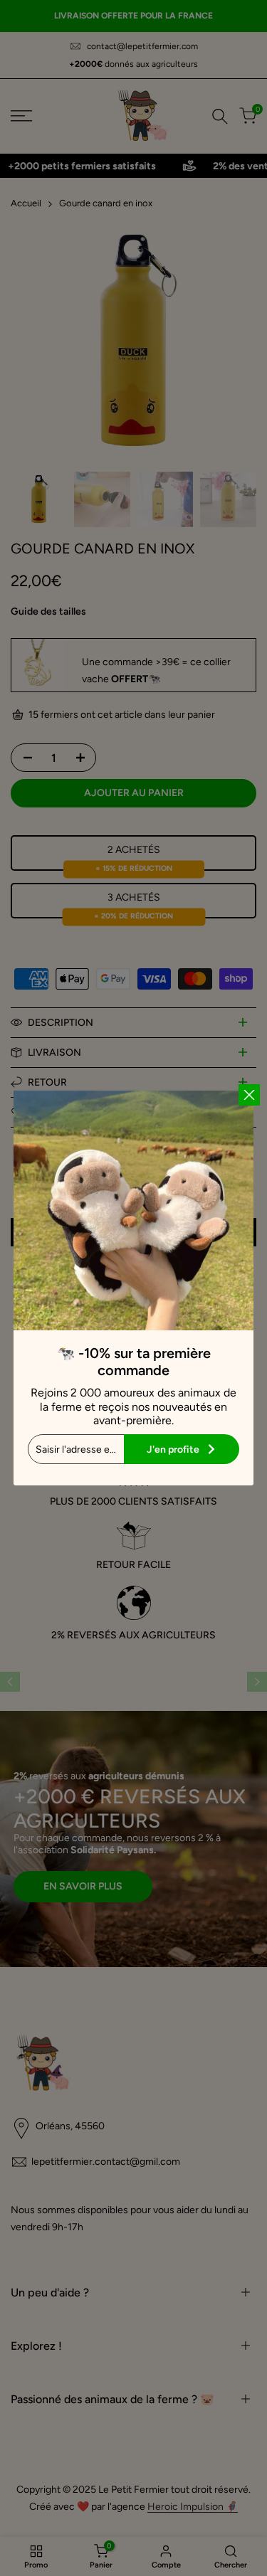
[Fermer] (249, 1095)
